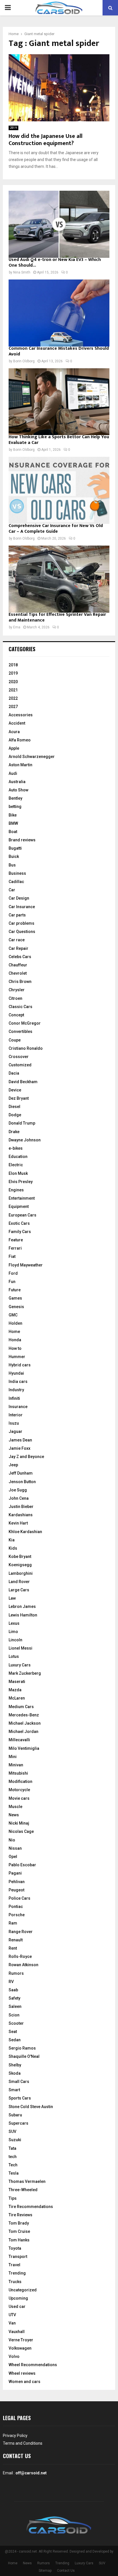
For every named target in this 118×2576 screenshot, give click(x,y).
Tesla (14, 2173)
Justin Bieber (21, 1507)
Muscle (15, 1807)
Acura (14, 732)
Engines (16, 1190)
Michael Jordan (23, 1732)
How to (15, 1348)
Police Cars (19, 1898)
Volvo (14, 2356)
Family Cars (20, 1232)
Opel (13, 1857)
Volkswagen (20, 2348)
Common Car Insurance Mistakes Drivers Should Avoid (59, 351)
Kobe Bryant (20, 1557)
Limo (13, 1632)
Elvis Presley (21, 1182)
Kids (13, 1548)
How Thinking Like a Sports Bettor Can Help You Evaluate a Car (59, 440)
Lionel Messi (20, 1648)
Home (14, 1332)
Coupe (15, 1040)
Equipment (19, 1206)
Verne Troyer (21, 2340)
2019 (13, 128)
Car (12, 890)
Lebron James (22, 1606)
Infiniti (14, 1398)
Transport (18, 2257)
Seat (13, 2032)
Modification (20, 1781)
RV (11, 1982)
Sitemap (45, 2571)
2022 (13, 698)
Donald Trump (22, 1123)
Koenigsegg (20, 1565)
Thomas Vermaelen (27, 2181)
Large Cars (19, 1590)
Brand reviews (22, 840)
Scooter (16, 2023)
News (14, 1815)
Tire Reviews (20, 2215)
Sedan (15, 2040)
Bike (13, 815)
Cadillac (16, 882)
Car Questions (22, 932)
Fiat (12, 1256)
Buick (14, 856)
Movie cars (19, 1798)
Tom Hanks (19, 2240)
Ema (17, 627)
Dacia (14, 1073)
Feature (16, 1240)
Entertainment (22, 1198)
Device (15, 1090)
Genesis (16, 1307)
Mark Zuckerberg (25, 1673)
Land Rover (19, 1582)
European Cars (22, 1215)
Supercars (18, 2123)
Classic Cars (20, 1007)
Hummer (17, 1357)
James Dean (20, 1440)
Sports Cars (20, 2098)
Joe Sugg (18, 1490)
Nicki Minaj (19, 1823)
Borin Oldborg (24, 361)
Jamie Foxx (19, 1448)
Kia (12, 1540)
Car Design (19, 898)
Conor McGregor (25, 1023)
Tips (13, 2198)
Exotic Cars (19, 1223)
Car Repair (18, 948)
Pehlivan (17, 1882)
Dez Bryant (19, 1098)
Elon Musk (18, 1173)
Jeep (13, 1465)
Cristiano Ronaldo (26, 1048)
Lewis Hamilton (23, 1615)
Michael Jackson (25, 1723)
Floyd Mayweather (26, 1265)
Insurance (18, 1407)
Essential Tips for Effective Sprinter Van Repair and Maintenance (57, 617)
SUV (12, 2131)
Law (12, 1598)
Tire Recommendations (31, 2207)
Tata (12, 2148)
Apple (14, 748)
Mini (13, 1757)
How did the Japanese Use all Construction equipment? (46, 140)
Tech (13, 2165)
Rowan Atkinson (23, 1965)
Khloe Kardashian (25, 1532)
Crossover (19, 1057)
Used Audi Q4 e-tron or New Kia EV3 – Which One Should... (55, 263)
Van (12, 2323)
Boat (13, 832)
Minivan (16, 1765)
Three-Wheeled (23, 2190)
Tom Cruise (19, 2231)
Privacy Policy (15, 2436)
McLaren (17, 1698)
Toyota (15, 2248)
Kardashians (21, 1515)
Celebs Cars (20, 957)
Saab (13, 1990)
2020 (13, 682)
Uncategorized (23, 2290)
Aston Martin (20, 765)
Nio (12, 1840)
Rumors (16, 1973)
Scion (14, 2015)
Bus (12, 865)
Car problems (21, 923)
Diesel (14, 1107)
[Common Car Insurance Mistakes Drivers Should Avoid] (59, 313)
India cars (18, 1381)
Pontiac (16, 1907)
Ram (13, 1923)
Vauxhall (17, 2332)
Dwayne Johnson (25, 1140)
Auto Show (18, 790)
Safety (14, 1998)
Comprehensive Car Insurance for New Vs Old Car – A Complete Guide (56, 529)
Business (17, 873)
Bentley (15, 798)
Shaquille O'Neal (24, 2056)
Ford (13, 1273)
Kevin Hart (18, 1523)
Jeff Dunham (21, 1473)
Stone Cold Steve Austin (31, 2107)
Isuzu (14, 1423)
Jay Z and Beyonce (26, 1457)
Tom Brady (19, 2223)
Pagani (15, 1873)
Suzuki (15, 2140)
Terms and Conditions (23, 2443)
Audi (13, 773)
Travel (14, 2265)
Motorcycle (19, 1790)
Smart (14, 2090)
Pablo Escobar (22, 1865)
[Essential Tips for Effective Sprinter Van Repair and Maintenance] (59, 579)
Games (15, 1298)
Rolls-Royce (20, 1956)
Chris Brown (20, 982)
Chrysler (17, 990)
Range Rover (21, 1932)
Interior (16, 1415)
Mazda (15, 1690)
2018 (13, 665)
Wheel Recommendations (33, 2365)
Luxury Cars (20, 1665)
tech (13, 2157)
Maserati (17, 1682)
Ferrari (15, 1248)
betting (15, 807)
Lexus (14, 1623)
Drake (14, 1132)
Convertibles (20, 1031)
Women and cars (24, 2382)
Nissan (15, 1848)
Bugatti (15, 848)
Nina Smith (22, 272)
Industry (16, 1390)
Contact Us (66, 2571)
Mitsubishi (18, 1773)
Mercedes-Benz (24, 1715)
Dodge (15, 1115)
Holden (15, 1323)
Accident (17, 723)
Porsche (17, 1915)
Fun (12, 1282)
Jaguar (15, 1431)
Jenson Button (22, 1482)
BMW (13, 823)
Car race (17, 940)
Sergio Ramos (22, 2048)
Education (18, 1157)
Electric (16, 1165)
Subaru (15, 2115)
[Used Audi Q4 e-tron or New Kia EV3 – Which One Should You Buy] (59, 224)
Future (15, 1290)
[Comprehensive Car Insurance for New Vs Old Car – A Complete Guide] (59, 490)
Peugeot (16, 1890)
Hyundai (16, 1373)
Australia (17, 782)
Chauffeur (18, 965)
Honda (15, 1340)
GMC (13, 1315)
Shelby (15, 2065)
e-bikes (16, 1148)
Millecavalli (19, 1740)
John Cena (19, 1498)
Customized (20, 1065)
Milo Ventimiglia (24, 1748)
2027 (13, 707)
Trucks (15, 2282)
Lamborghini (21, 1573)
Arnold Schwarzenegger (32, 757)
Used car (17, 2306)
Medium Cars (21, 1707)
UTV (12, 2315)
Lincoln (15, 1640)
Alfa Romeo (20, 740)
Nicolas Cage (21, 1831)
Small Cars (19, 2082)
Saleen (15, 2006)
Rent (13, 1948)
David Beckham (23, 1082)
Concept (16, 1015)
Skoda (15, 2073)
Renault (16, 1940)
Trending (17, 2273)
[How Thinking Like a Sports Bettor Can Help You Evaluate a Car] (59, 402)
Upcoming (18, 2298)
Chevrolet (18, 973)
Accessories (21, 715)
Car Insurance (22, 907)
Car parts (17, 915)
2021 (13, 690)
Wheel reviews (22, 2373)
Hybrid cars (20, 1365)
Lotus (14, 1656)
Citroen (15, 998)
